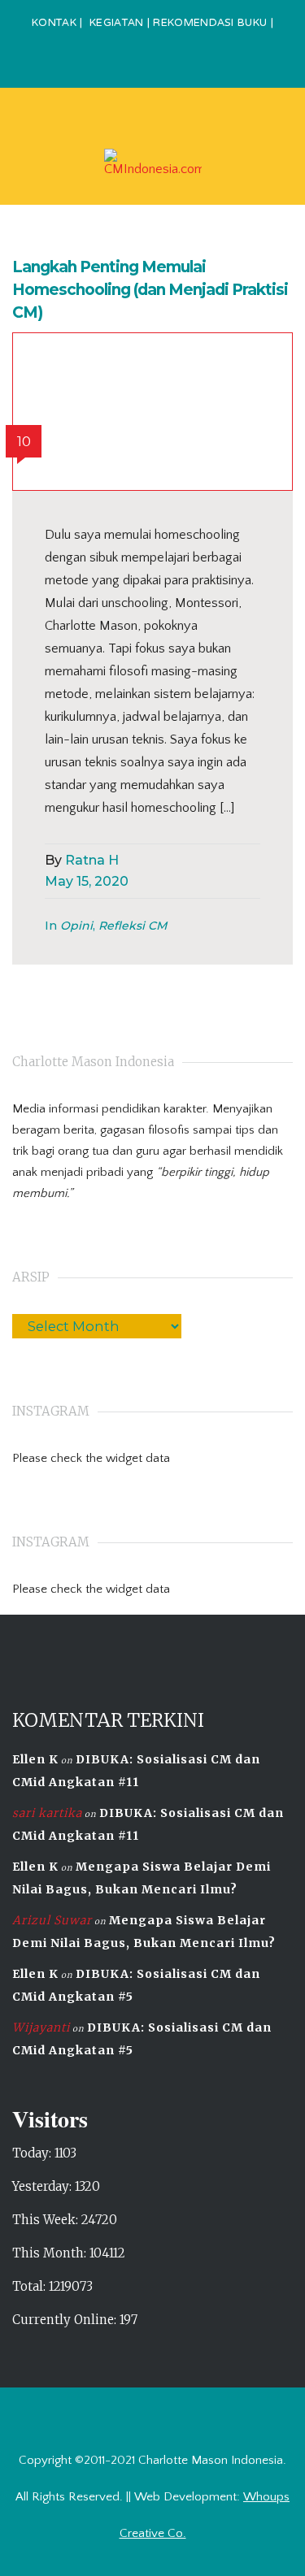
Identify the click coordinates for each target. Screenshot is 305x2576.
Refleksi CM (133, 926)
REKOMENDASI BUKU (210, 24)
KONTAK (54, 24)
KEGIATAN (116, 24)
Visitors (50, 2119)
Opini (76, 926)
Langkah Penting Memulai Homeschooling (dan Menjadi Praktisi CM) (150, 290)
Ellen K (35, 1759)
